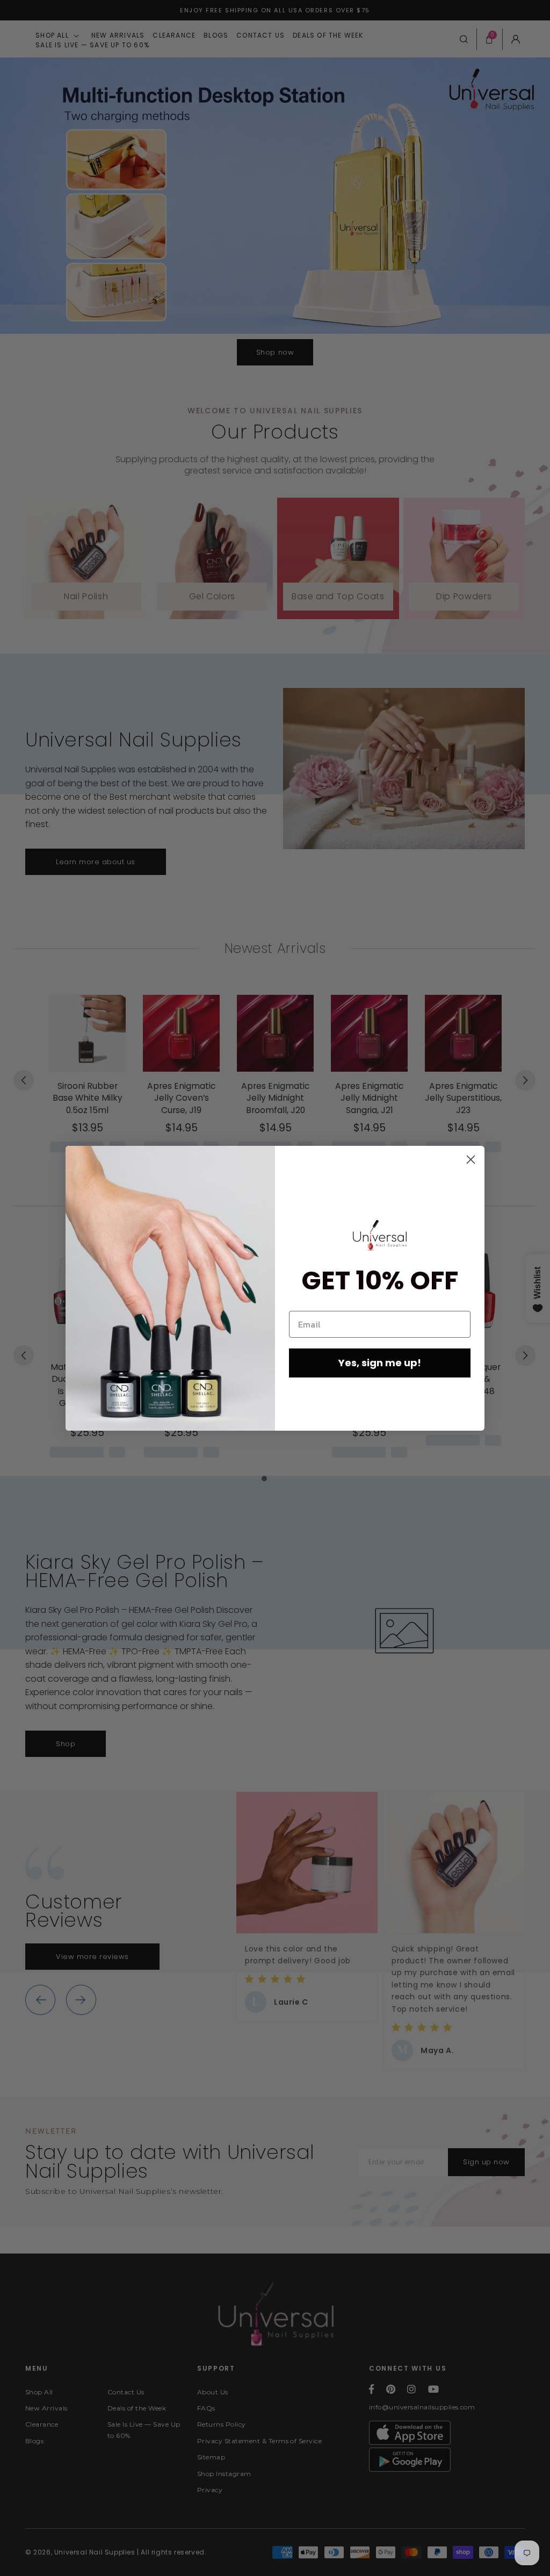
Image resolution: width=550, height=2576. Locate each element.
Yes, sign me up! (380, 1363)
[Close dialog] (471, 1160)
